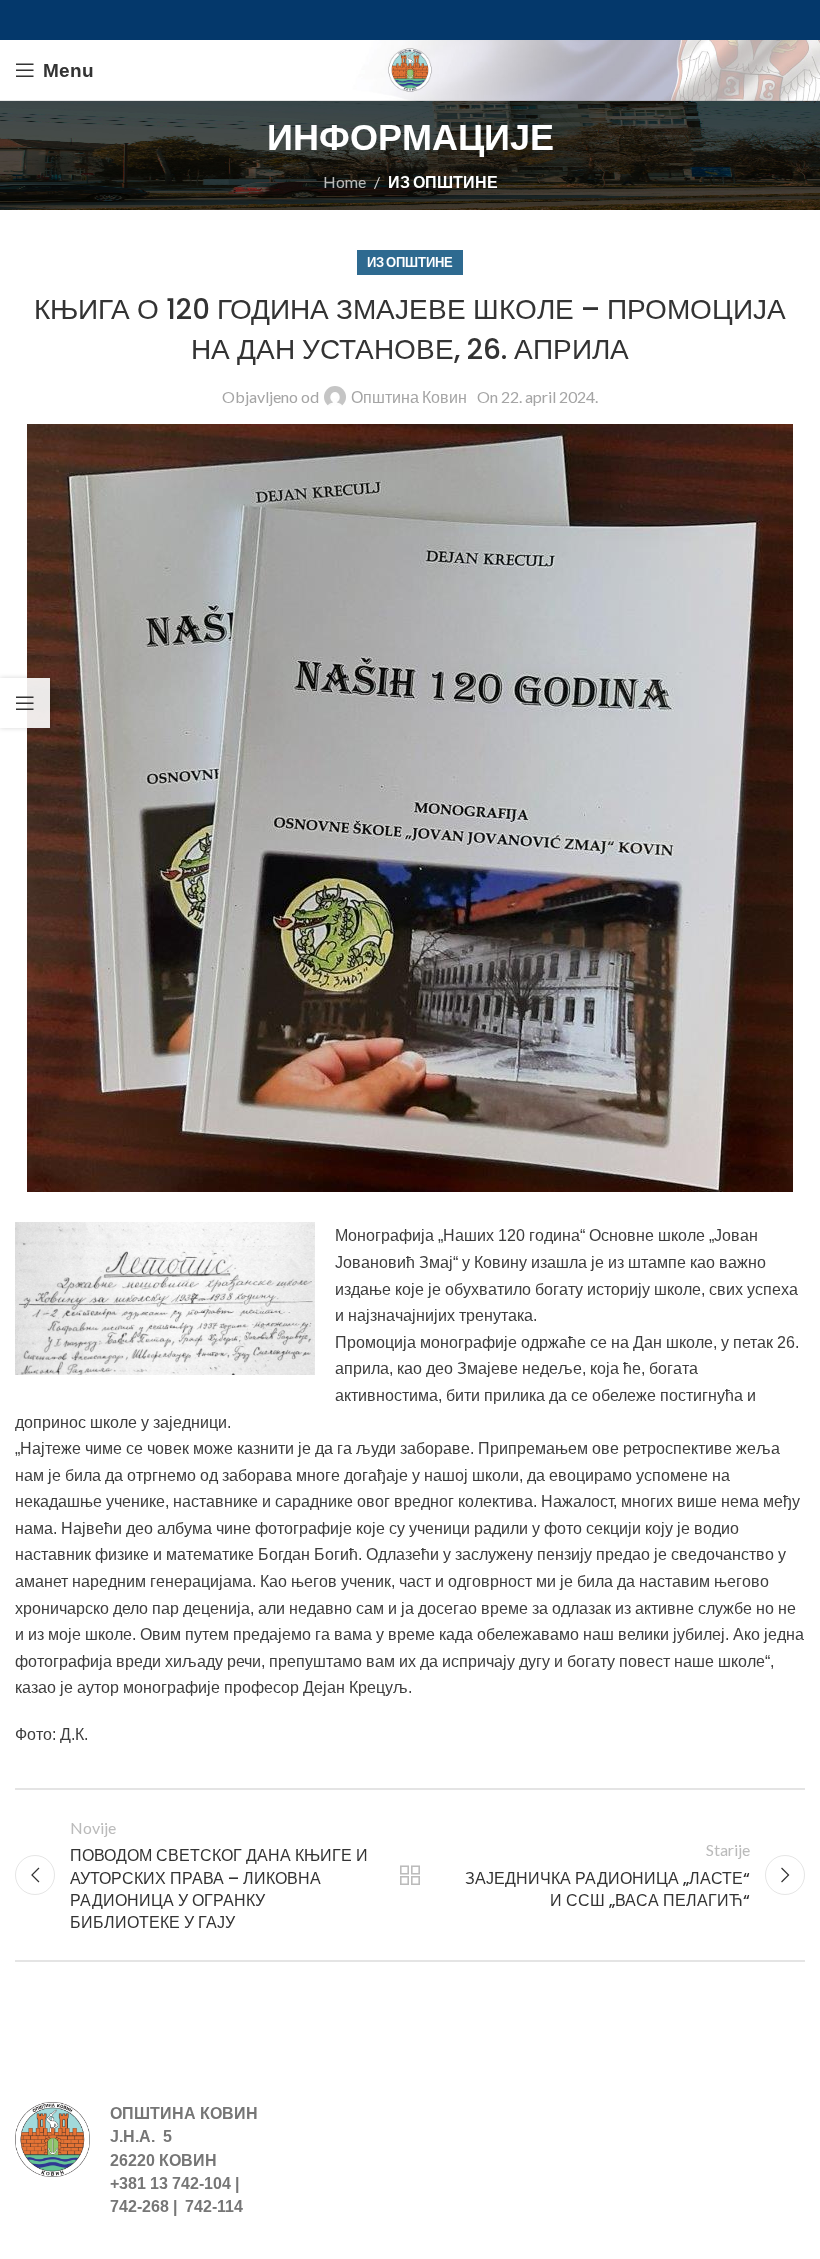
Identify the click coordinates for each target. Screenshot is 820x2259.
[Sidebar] (25, 703)
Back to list (410, 1875)
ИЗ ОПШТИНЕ (443, 181)
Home (344, 181)
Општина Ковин (409, 396)
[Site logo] (410, 67)
